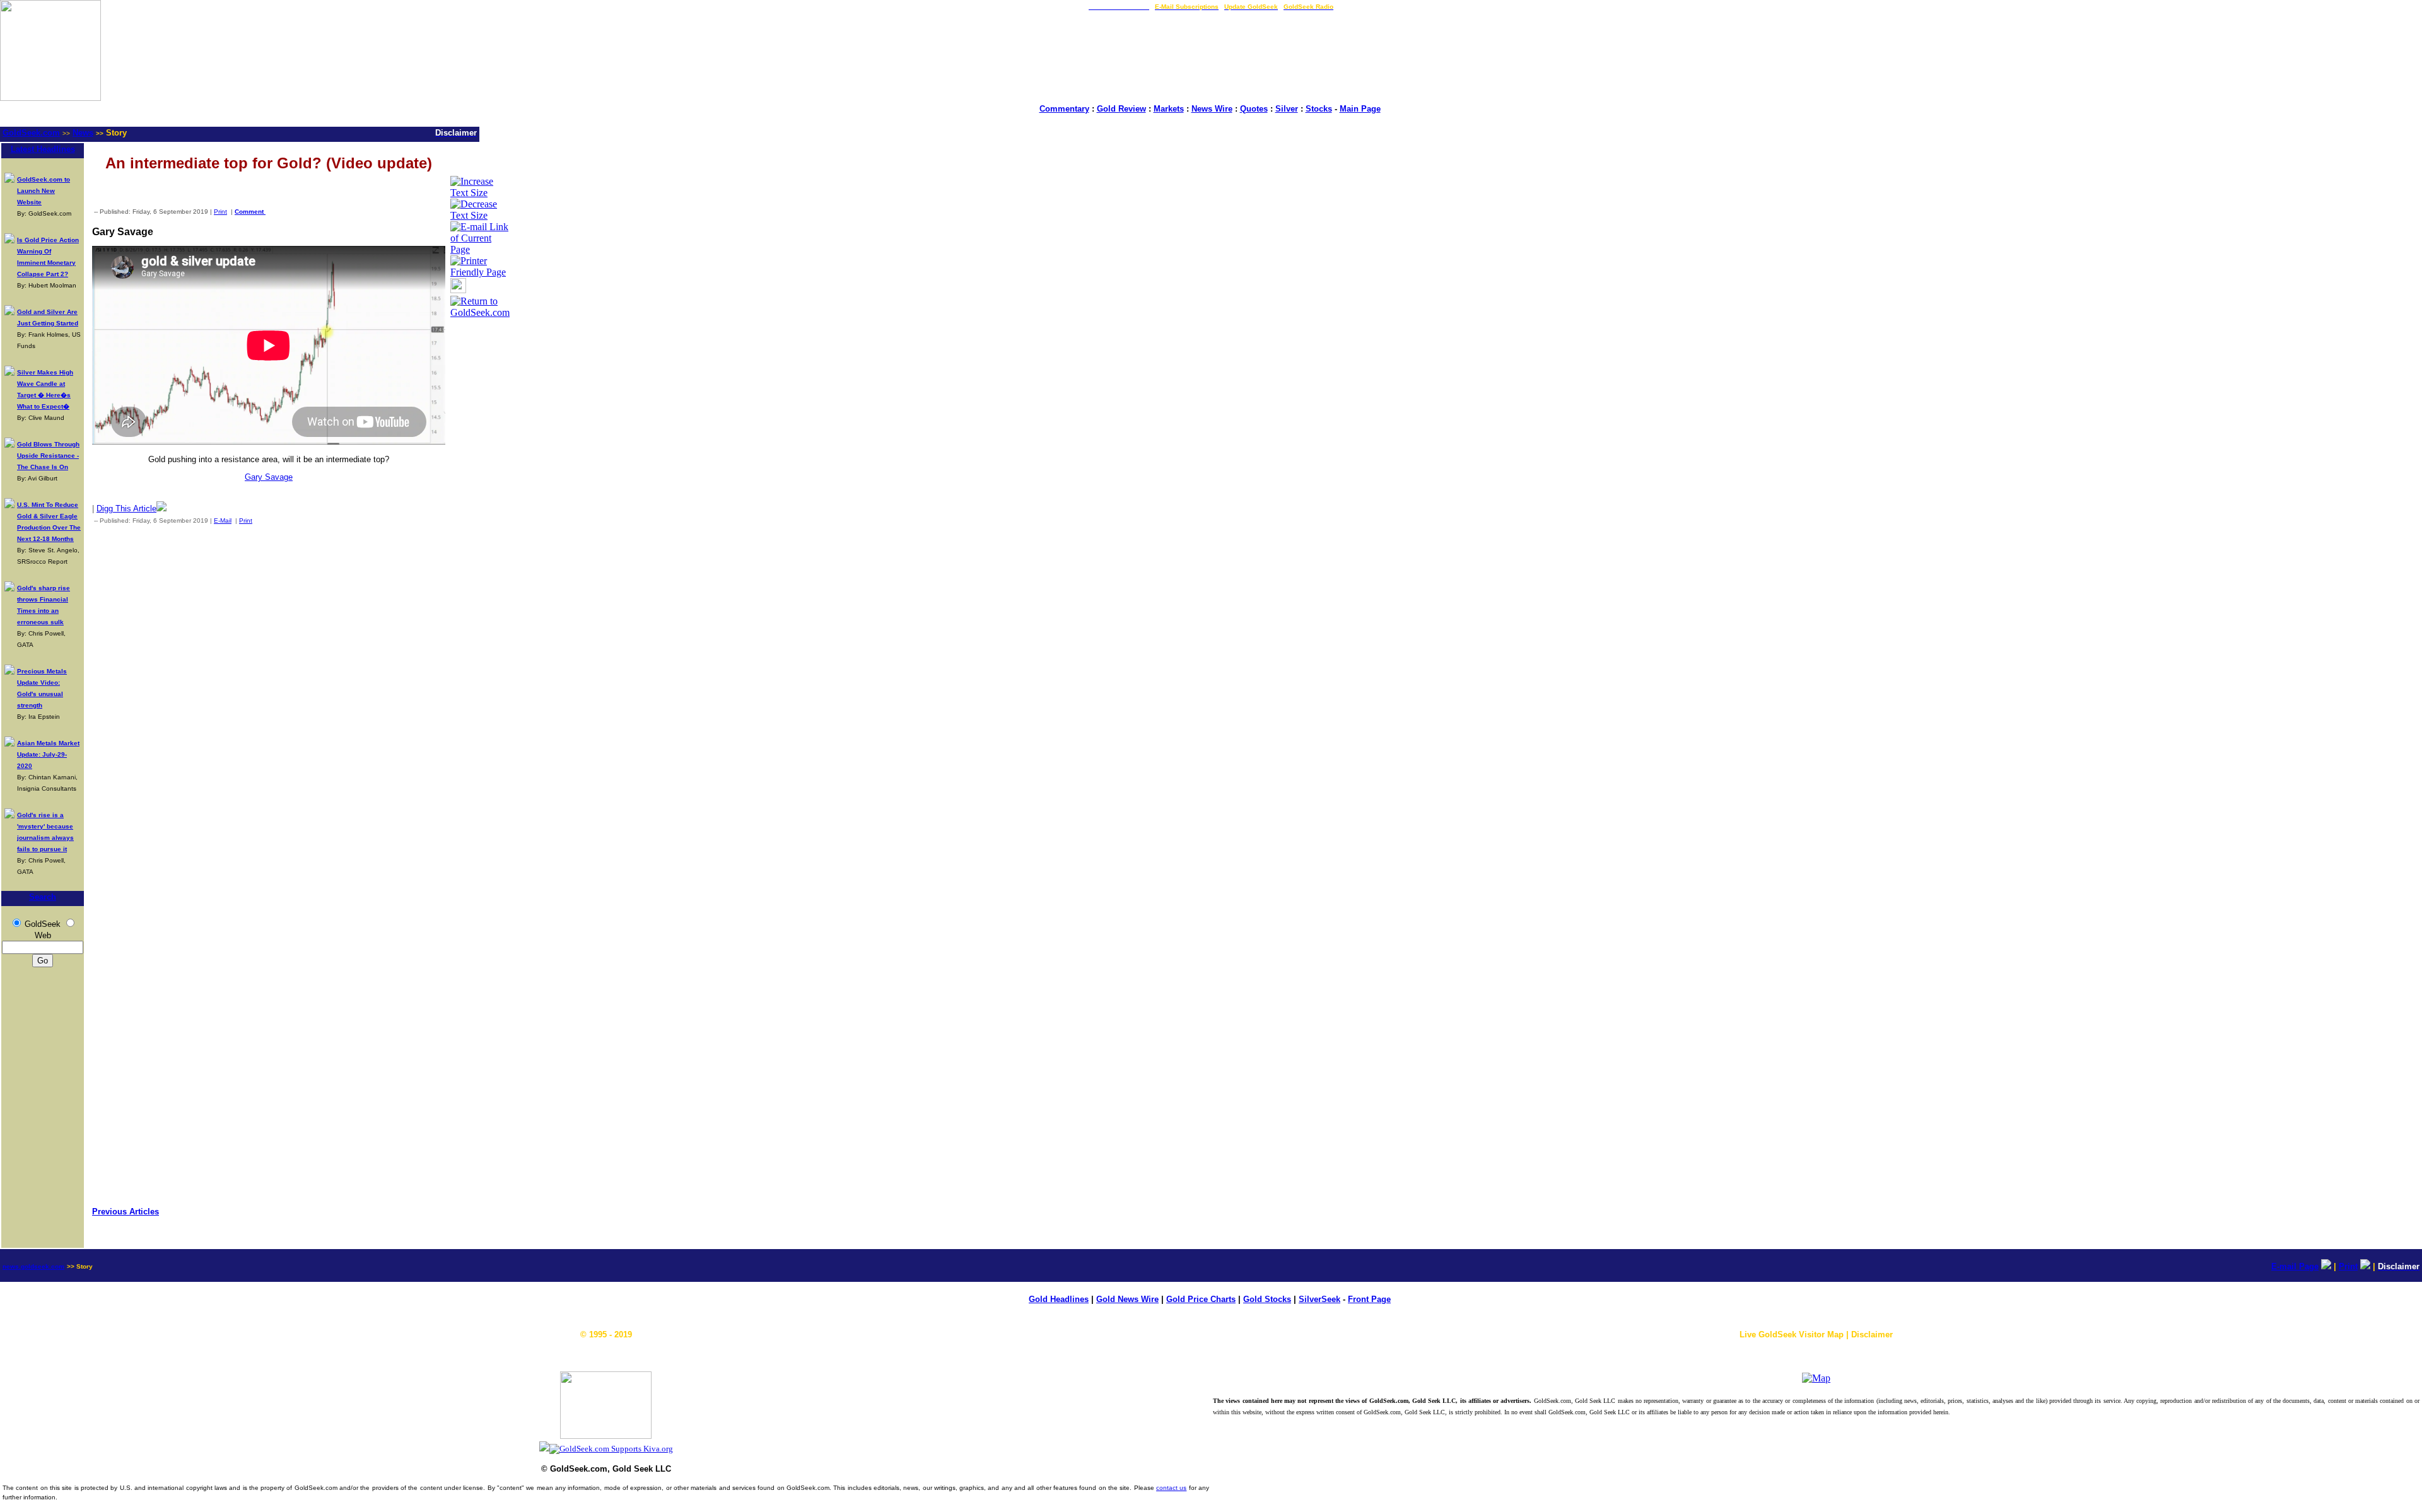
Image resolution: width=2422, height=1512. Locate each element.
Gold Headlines (1059, 1299)
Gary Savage (269, 477)
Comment (250, 212)
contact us (1171, 1488)
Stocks (1319, 109)
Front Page (1369, 1299)
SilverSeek (1319, 1299)
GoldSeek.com (31, 133)
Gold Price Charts (1201, 1299)
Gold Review (1121, 109)
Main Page (1360, 109)
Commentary (1064, 109)
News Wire (1212, 109)
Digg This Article (126, 509)
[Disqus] (269, 701)
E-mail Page (2295, 1266)
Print (220, 212)
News (83, 133)
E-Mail (223, 520)
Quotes (1254, 109)
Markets (1169, 109)
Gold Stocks (1267, 1299)
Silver (1287, 109)
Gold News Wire (1127, 1299)
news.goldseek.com (33, 1266)
